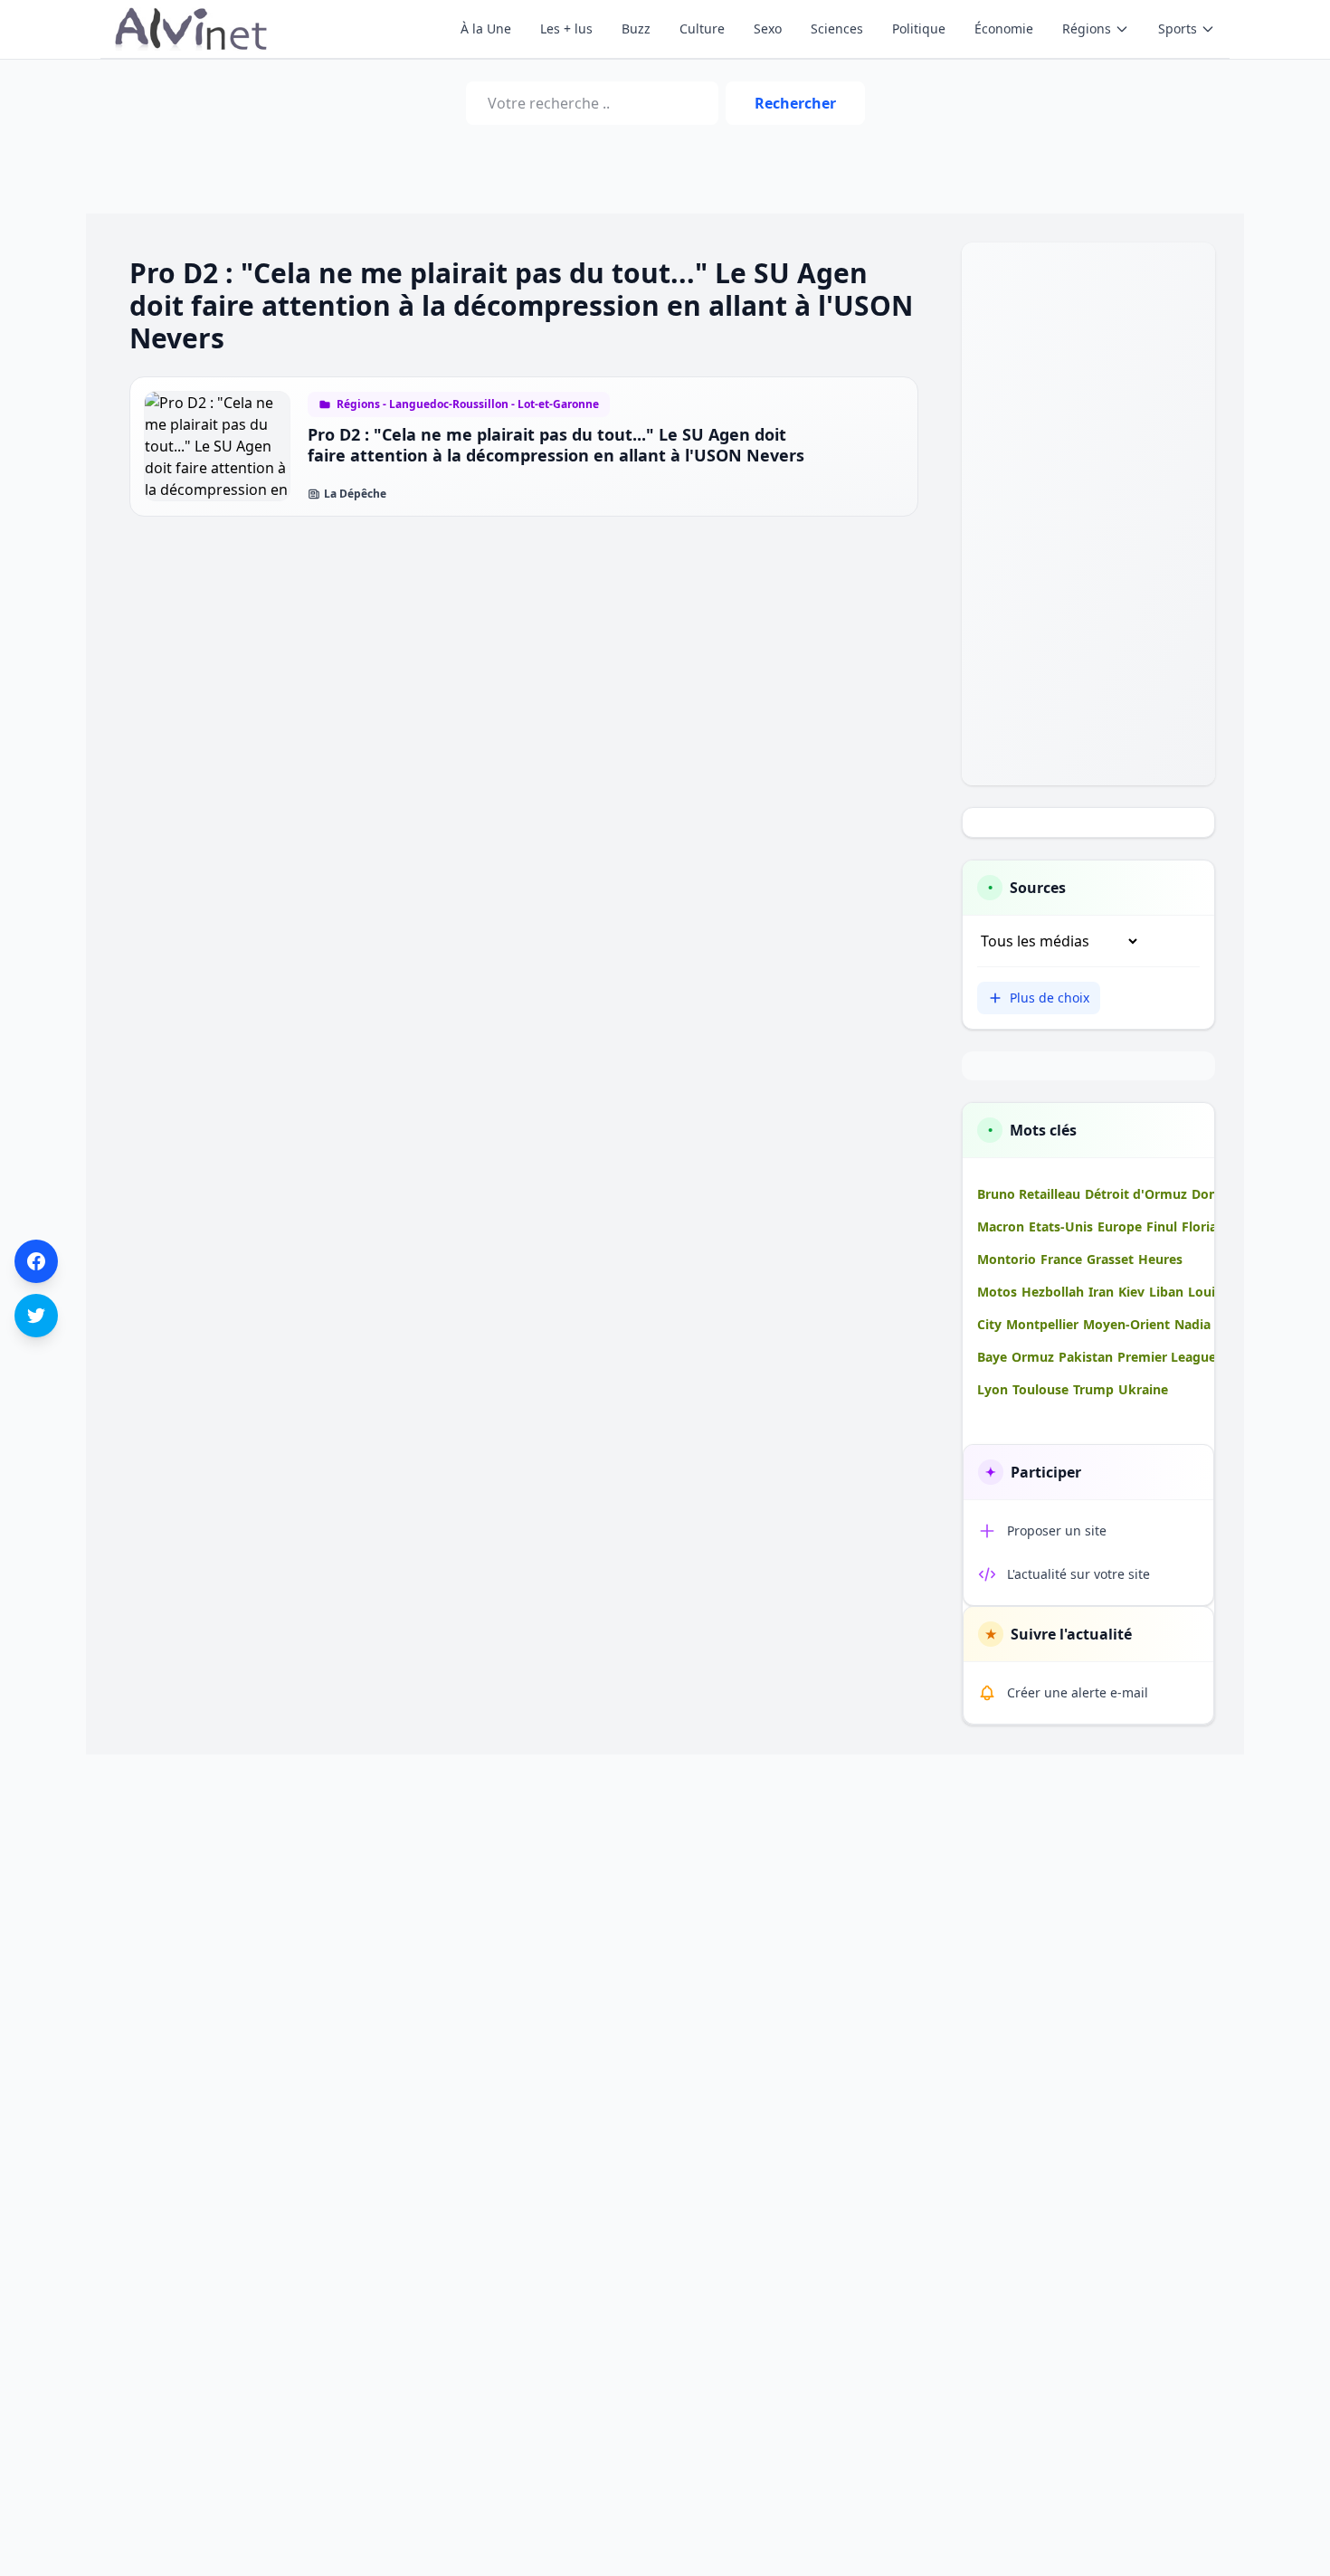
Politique (919, 29)
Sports (1178, 29)
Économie (1004, 29)
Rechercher (795, 103)
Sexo (768, 29)
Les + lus (566, 29)
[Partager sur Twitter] (36, 1316)
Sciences (837, 29)
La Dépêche (355, 494)
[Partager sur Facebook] (36, 1261)
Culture (702, 29)
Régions (1087, 29)
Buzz (636, 29)
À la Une (486, 29)
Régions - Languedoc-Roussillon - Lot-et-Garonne (468, 404)
